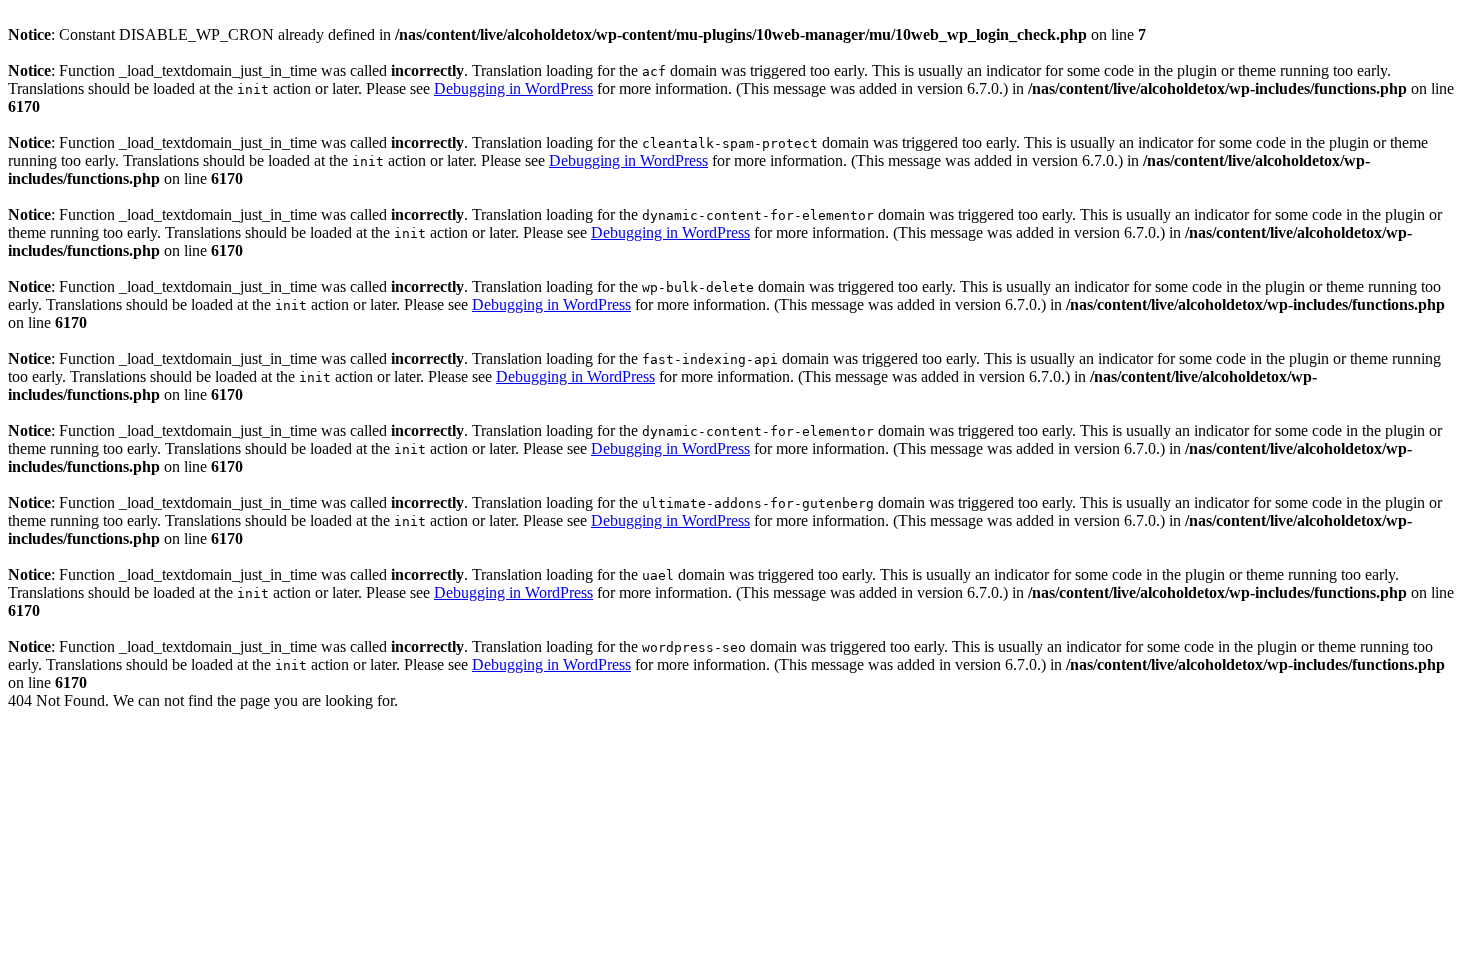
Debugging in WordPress (513, 88)
